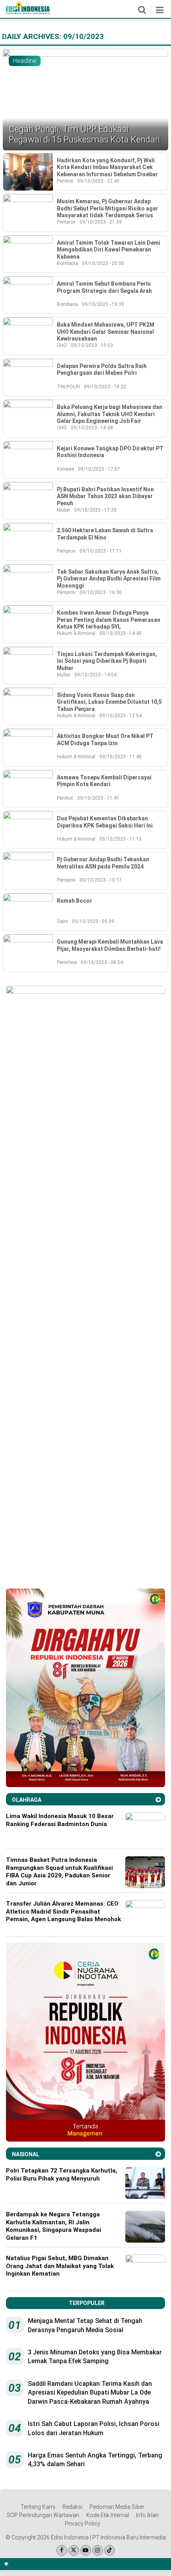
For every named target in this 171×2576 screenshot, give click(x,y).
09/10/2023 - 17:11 (101, 551)
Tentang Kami (38, 2507)
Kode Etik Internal (108, 2515)
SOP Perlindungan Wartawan (43, 2515)
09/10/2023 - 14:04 (95, 675)
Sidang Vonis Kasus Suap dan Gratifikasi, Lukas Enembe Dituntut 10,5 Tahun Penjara (109, 702)
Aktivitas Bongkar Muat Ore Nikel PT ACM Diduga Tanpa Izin (105, 740)
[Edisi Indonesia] (28, 12)
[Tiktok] (110, 2550)
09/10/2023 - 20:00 (103, 263)
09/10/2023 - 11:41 (98, 798)
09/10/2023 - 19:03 (92, 345)
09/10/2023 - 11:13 (120, 839)
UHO (62, 345)
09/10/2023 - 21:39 (101, 222)
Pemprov (66, 222)
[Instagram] (98, 2550)
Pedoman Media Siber (117, 2507)
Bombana (67, 263)
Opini (62, 921)
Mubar (64, 510)
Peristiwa (67, 962)
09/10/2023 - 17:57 (99, 469)
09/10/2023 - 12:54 (120, 716)
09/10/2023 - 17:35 (95, 510)
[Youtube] (86, 2550)
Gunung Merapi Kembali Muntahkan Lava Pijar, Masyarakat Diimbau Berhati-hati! (110, 945)
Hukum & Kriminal (76, 633)
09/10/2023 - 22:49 (98, 181)
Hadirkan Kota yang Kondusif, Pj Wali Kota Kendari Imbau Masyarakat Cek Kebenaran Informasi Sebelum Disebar (107, 167)
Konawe (65, 469)
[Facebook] (62, 2550)
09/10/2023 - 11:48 (120, 757)
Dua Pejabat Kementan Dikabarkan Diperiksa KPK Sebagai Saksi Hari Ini (105, 822)
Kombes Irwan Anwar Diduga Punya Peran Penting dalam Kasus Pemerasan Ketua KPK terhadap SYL (109, 620)
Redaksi (72, 2507)
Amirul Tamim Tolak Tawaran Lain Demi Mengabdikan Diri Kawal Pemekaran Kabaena (109, 250)
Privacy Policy (83, 2523)
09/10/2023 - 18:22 (105, 387)
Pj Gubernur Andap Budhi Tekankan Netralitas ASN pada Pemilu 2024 (103, 863)
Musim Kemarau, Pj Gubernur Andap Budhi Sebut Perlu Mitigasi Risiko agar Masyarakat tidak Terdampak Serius (108, 208)
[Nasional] (158, 2154)
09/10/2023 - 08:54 (102, 962)
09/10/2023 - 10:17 (101, 880)
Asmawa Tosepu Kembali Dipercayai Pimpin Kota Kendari (104, 781)
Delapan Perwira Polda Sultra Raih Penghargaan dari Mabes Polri (102, 370)
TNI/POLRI (68, 387)
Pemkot (65, 181)
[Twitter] (74, 2550)
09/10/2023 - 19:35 (103, 304)
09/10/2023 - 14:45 (120, 633)
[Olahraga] (158, 1800)
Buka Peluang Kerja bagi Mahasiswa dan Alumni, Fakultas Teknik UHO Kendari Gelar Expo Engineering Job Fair (110, 414)
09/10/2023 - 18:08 (92, 428)
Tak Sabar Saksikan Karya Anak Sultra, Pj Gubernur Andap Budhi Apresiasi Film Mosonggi (109, 579)
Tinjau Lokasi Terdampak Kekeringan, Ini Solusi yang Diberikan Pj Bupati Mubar (107, 661)
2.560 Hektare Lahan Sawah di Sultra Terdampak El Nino (105, 534)
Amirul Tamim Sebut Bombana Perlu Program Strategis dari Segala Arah (104, 287)
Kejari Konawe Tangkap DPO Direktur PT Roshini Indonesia (110, 452)
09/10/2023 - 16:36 (101, 592)
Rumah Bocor (75, 901)
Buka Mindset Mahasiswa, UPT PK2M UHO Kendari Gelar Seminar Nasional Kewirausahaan (106, 332)
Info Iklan (147, 2515)
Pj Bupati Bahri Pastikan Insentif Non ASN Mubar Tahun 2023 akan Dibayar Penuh (105, 496)
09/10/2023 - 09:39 (93, 921)
